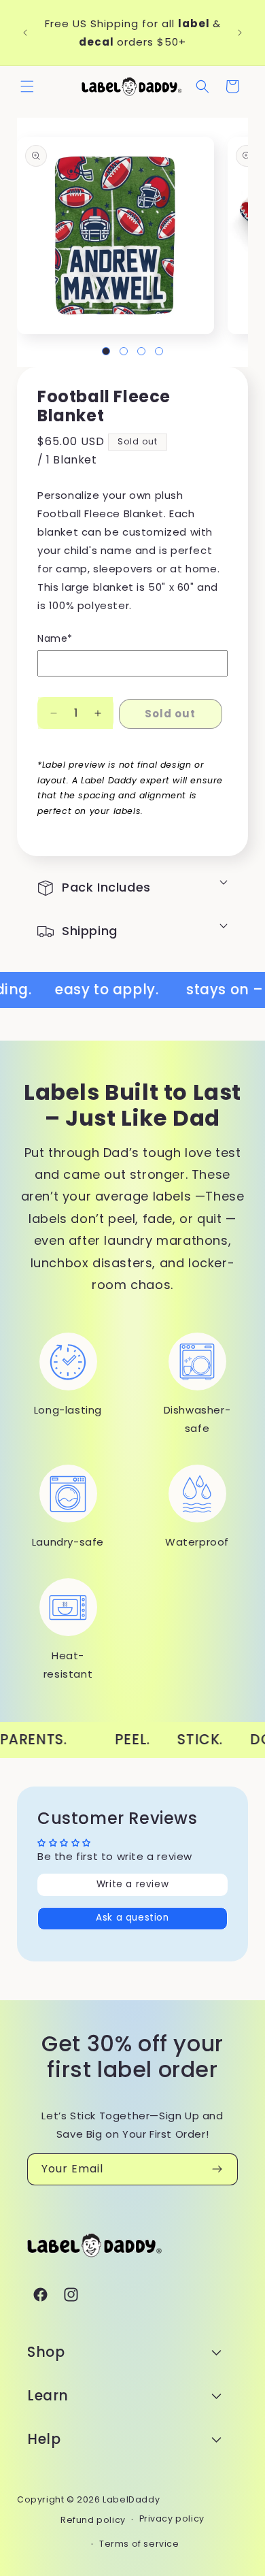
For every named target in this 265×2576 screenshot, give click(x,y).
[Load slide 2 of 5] (124, 351)
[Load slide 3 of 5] (141, 351)
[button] (27, 86)
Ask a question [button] (132, 1918)
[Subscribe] (217, 2169)
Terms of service (139, 2544)
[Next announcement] (240, 33)
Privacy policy (172, 2518)
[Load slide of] (106, 351)
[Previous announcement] (25, 33)
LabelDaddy (131, 2499)
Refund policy (93, 2520)
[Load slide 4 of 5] (159, 351)
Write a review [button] (132, 1884)
